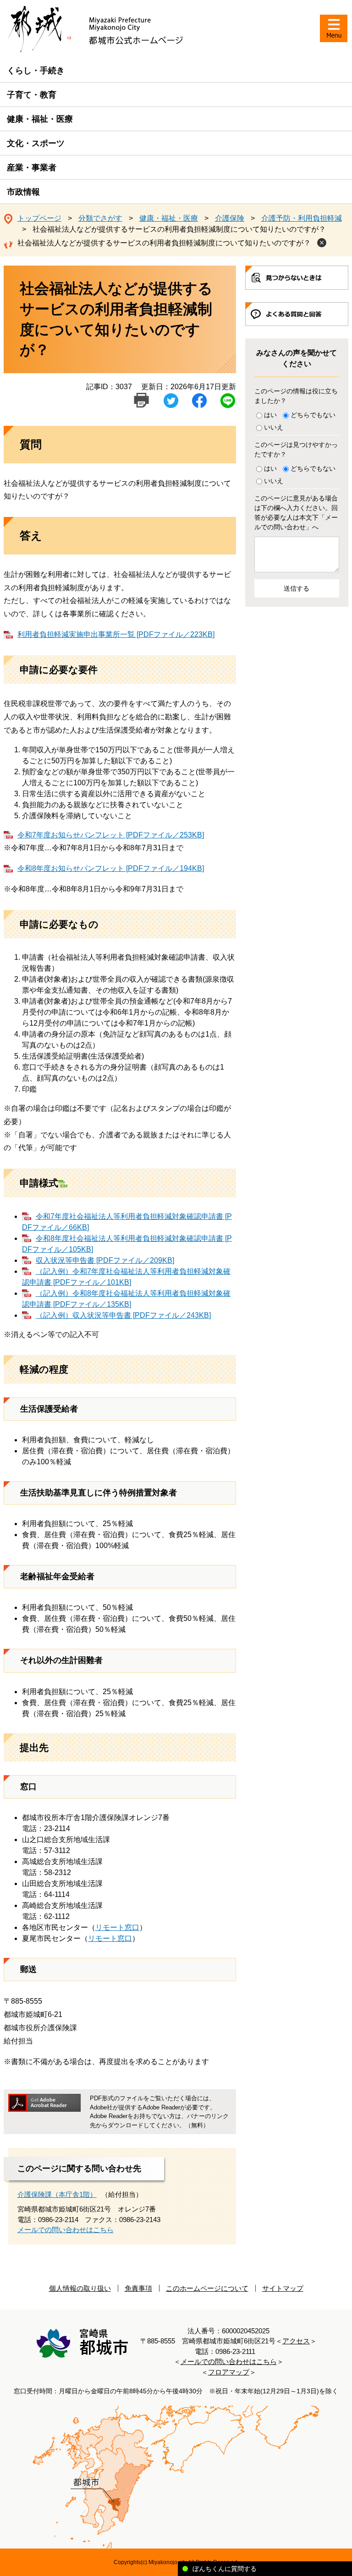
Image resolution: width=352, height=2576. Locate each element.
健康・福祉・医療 (40, 119)
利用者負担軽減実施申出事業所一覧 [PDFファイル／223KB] (116, 634)
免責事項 (138, 2288)
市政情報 (23, 192)
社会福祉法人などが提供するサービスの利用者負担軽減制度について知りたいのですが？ (164, 243)
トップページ (39, 218)
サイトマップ (283, 2288)
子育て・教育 (32, 95)
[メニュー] (334, 28)
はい (270, 415)
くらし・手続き (36, 71)
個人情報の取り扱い (80, 2288)
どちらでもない (313, 415)
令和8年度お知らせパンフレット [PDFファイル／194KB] (111, 868)
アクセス (296, 2341)
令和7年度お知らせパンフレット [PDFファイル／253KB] (111, 835)
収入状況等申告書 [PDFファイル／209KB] (105, 1260)
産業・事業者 (32, 168)
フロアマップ (229, 2372)
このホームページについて (207, 2288)
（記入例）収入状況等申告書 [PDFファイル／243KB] (123, 1315)
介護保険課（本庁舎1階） (57, 2194)
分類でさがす (100, 218)
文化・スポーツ (36, 143)
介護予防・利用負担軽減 (302, 218)
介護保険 (230, 218)
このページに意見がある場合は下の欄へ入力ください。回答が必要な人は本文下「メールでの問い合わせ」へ (296, 513)
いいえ (274, 427)
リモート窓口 (117, 1927)
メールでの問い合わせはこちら (66, 2230)
